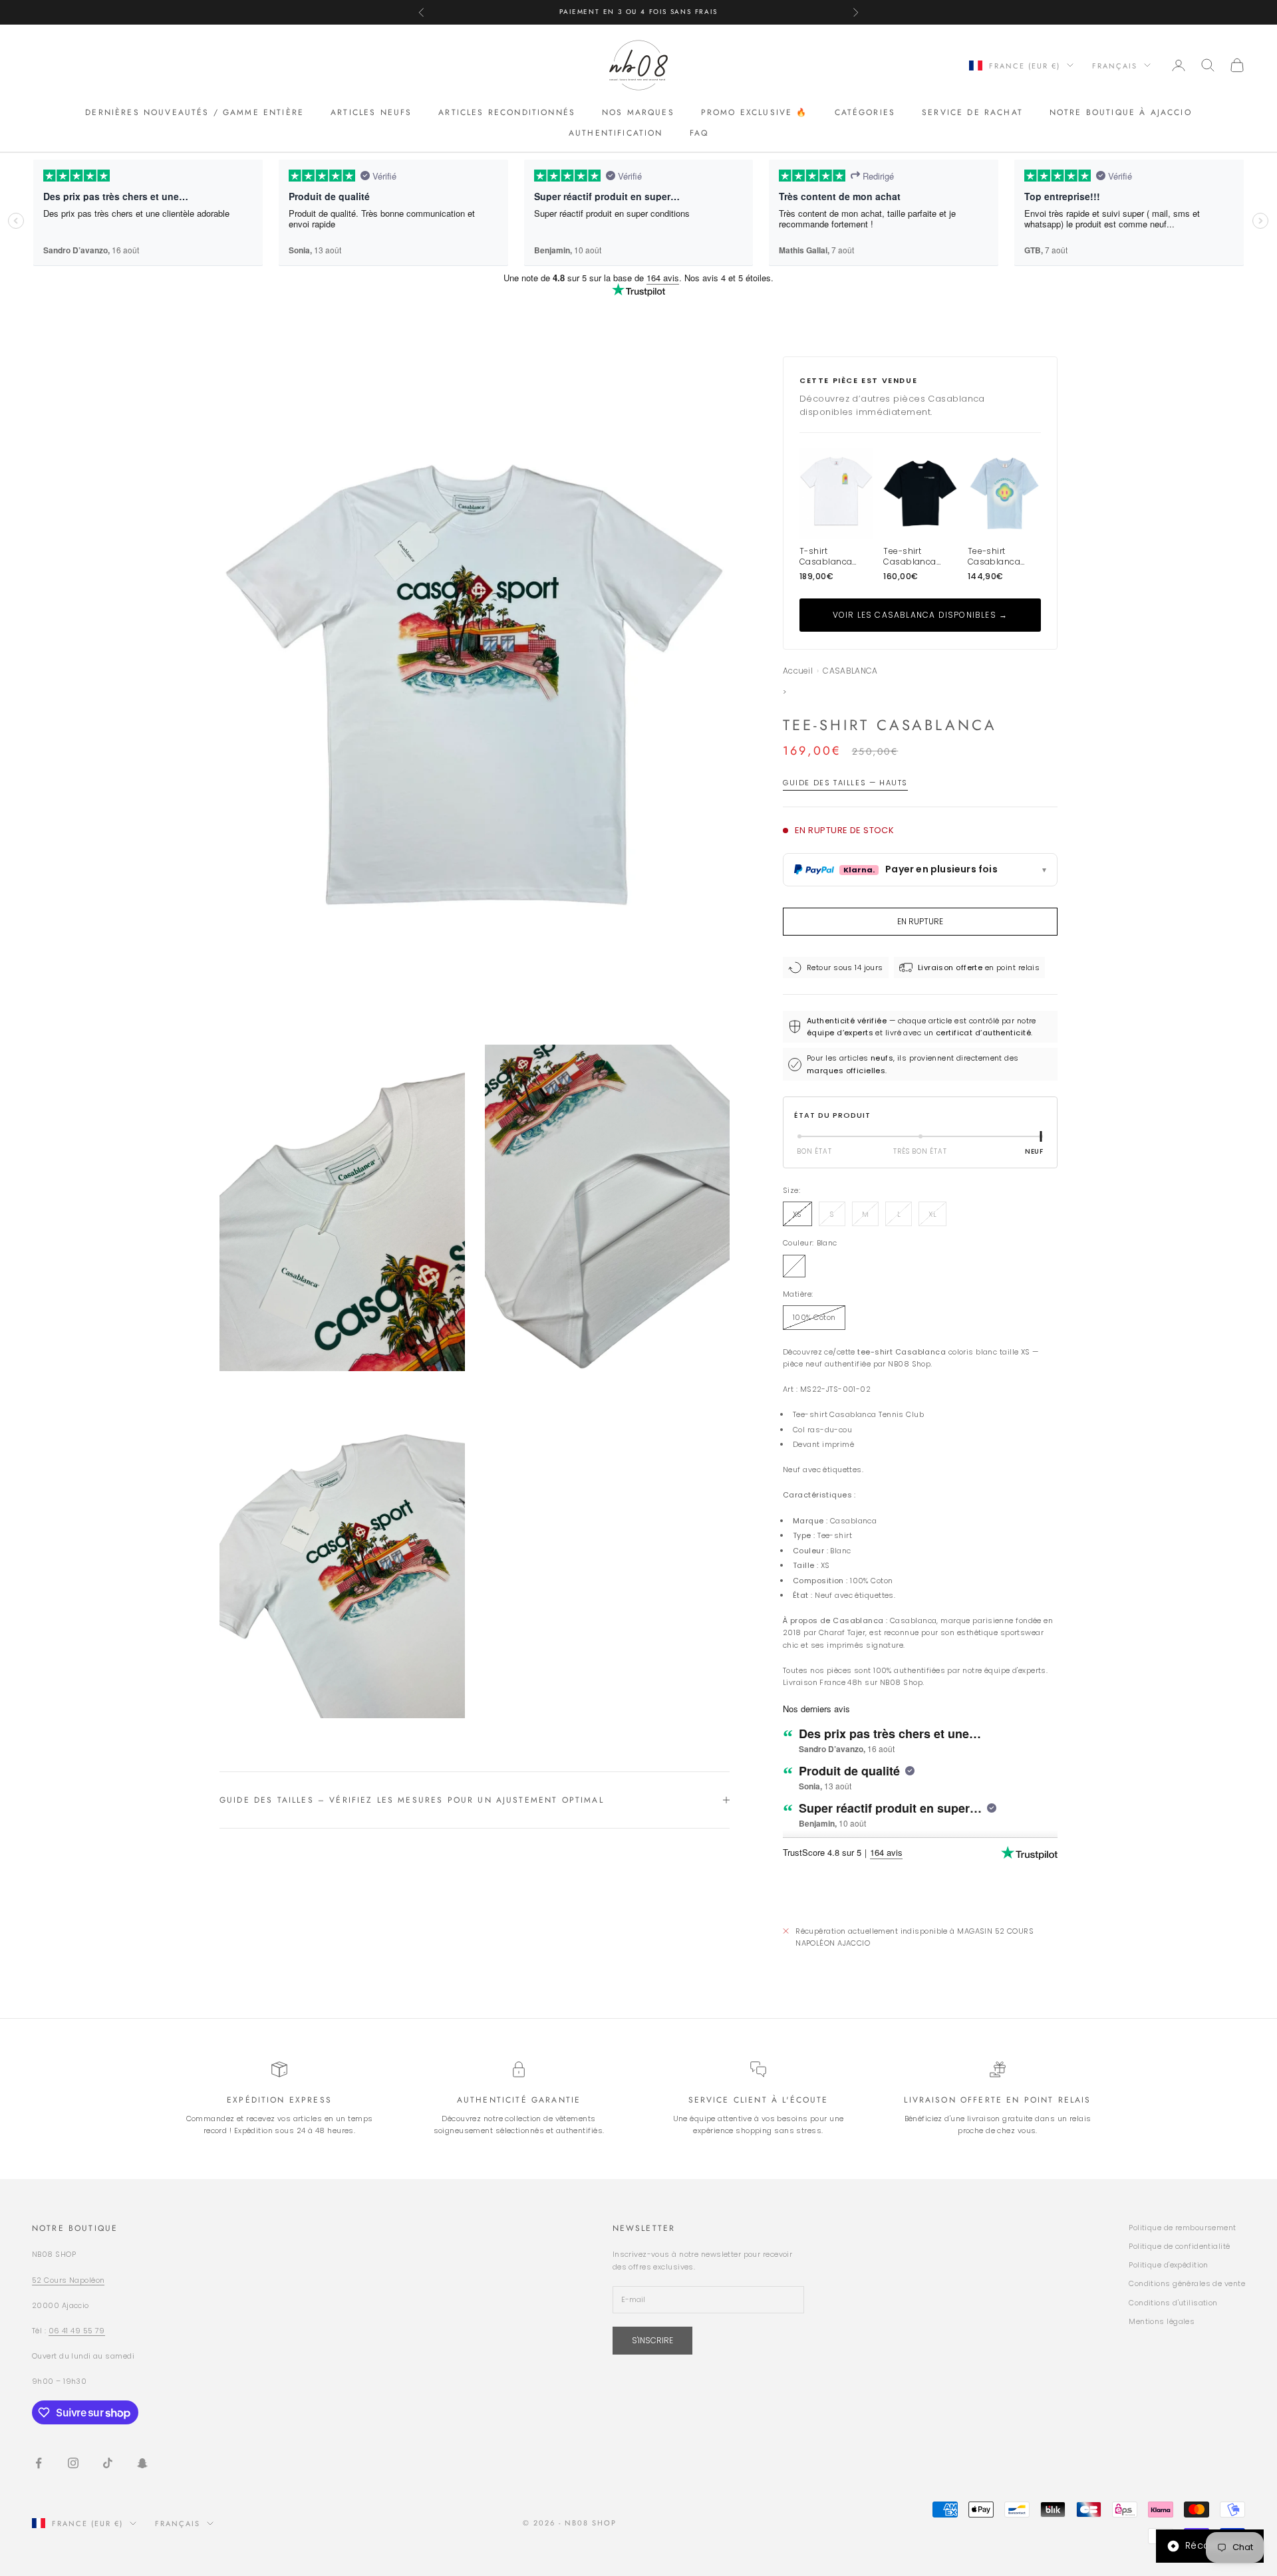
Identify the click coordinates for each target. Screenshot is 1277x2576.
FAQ (699, 132)
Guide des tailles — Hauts (845, 783)
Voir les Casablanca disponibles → (921, 615)
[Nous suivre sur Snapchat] (142, 2463)
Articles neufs (371, 112)
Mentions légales (1162, 2321)
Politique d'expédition (1169, 2265)
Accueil (798, 671)
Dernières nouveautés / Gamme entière (195, 112)
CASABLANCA (850, 671)
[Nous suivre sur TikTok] (108, 2463)
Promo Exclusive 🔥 (755, 112)
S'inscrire (652, 2340)
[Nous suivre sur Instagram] (73, 2463)
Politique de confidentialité (1179, 2246)
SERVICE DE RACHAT (972, 112)
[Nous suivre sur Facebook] (39, 2463)
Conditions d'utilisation (1173, 2303)
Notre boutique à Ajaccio (1121, 112)
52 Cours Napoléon (68, 2280)
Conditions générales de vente (1187, 2283)
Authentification (616, 132)
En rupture (920, 921)
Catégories (865, 112)
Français (1115, 65)
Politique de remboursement (1182, 2228)
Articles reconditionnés (507, 112)
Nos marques (638, 112)
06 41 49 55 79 (77, 2331)
